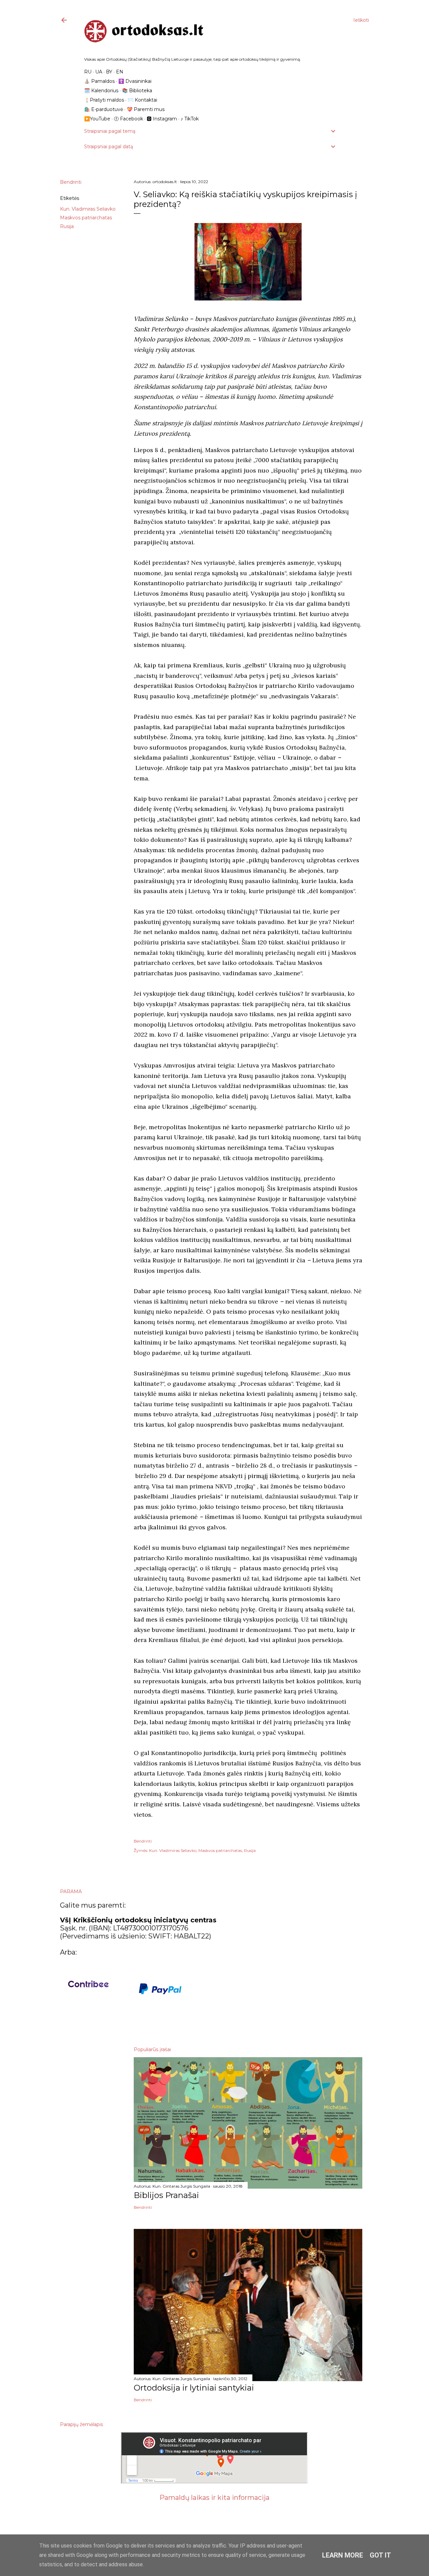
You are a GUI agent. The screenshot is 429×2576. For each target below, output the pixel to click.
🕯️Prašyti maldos (104, 100)
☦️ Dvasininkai (135, 81)
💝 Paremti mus (146, 109)
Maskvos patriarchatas (86, 218)
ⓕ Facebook (129, 119)
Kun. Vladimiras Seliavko (88, 209)
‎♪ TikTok (190, 119)
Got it (380, 2555)
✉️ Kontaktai (142, 100)
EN (120, 72)
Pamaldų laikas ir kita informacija (214, 2498)
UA (99, 72)
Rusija (67, 226)
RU (88, 72)
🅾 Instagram (162, 119)
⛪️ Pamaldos (99, 81)
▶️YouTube (97, 119)
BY (109, 72)
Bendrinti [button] (71, 182)
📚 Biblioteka (137, 91)
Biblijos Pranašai (166, 2195)
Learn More (343, 2555)
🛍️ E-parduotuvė (104, 109)
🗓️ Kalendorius (101, 91)
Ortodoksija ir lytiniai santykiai (194, 2388)
